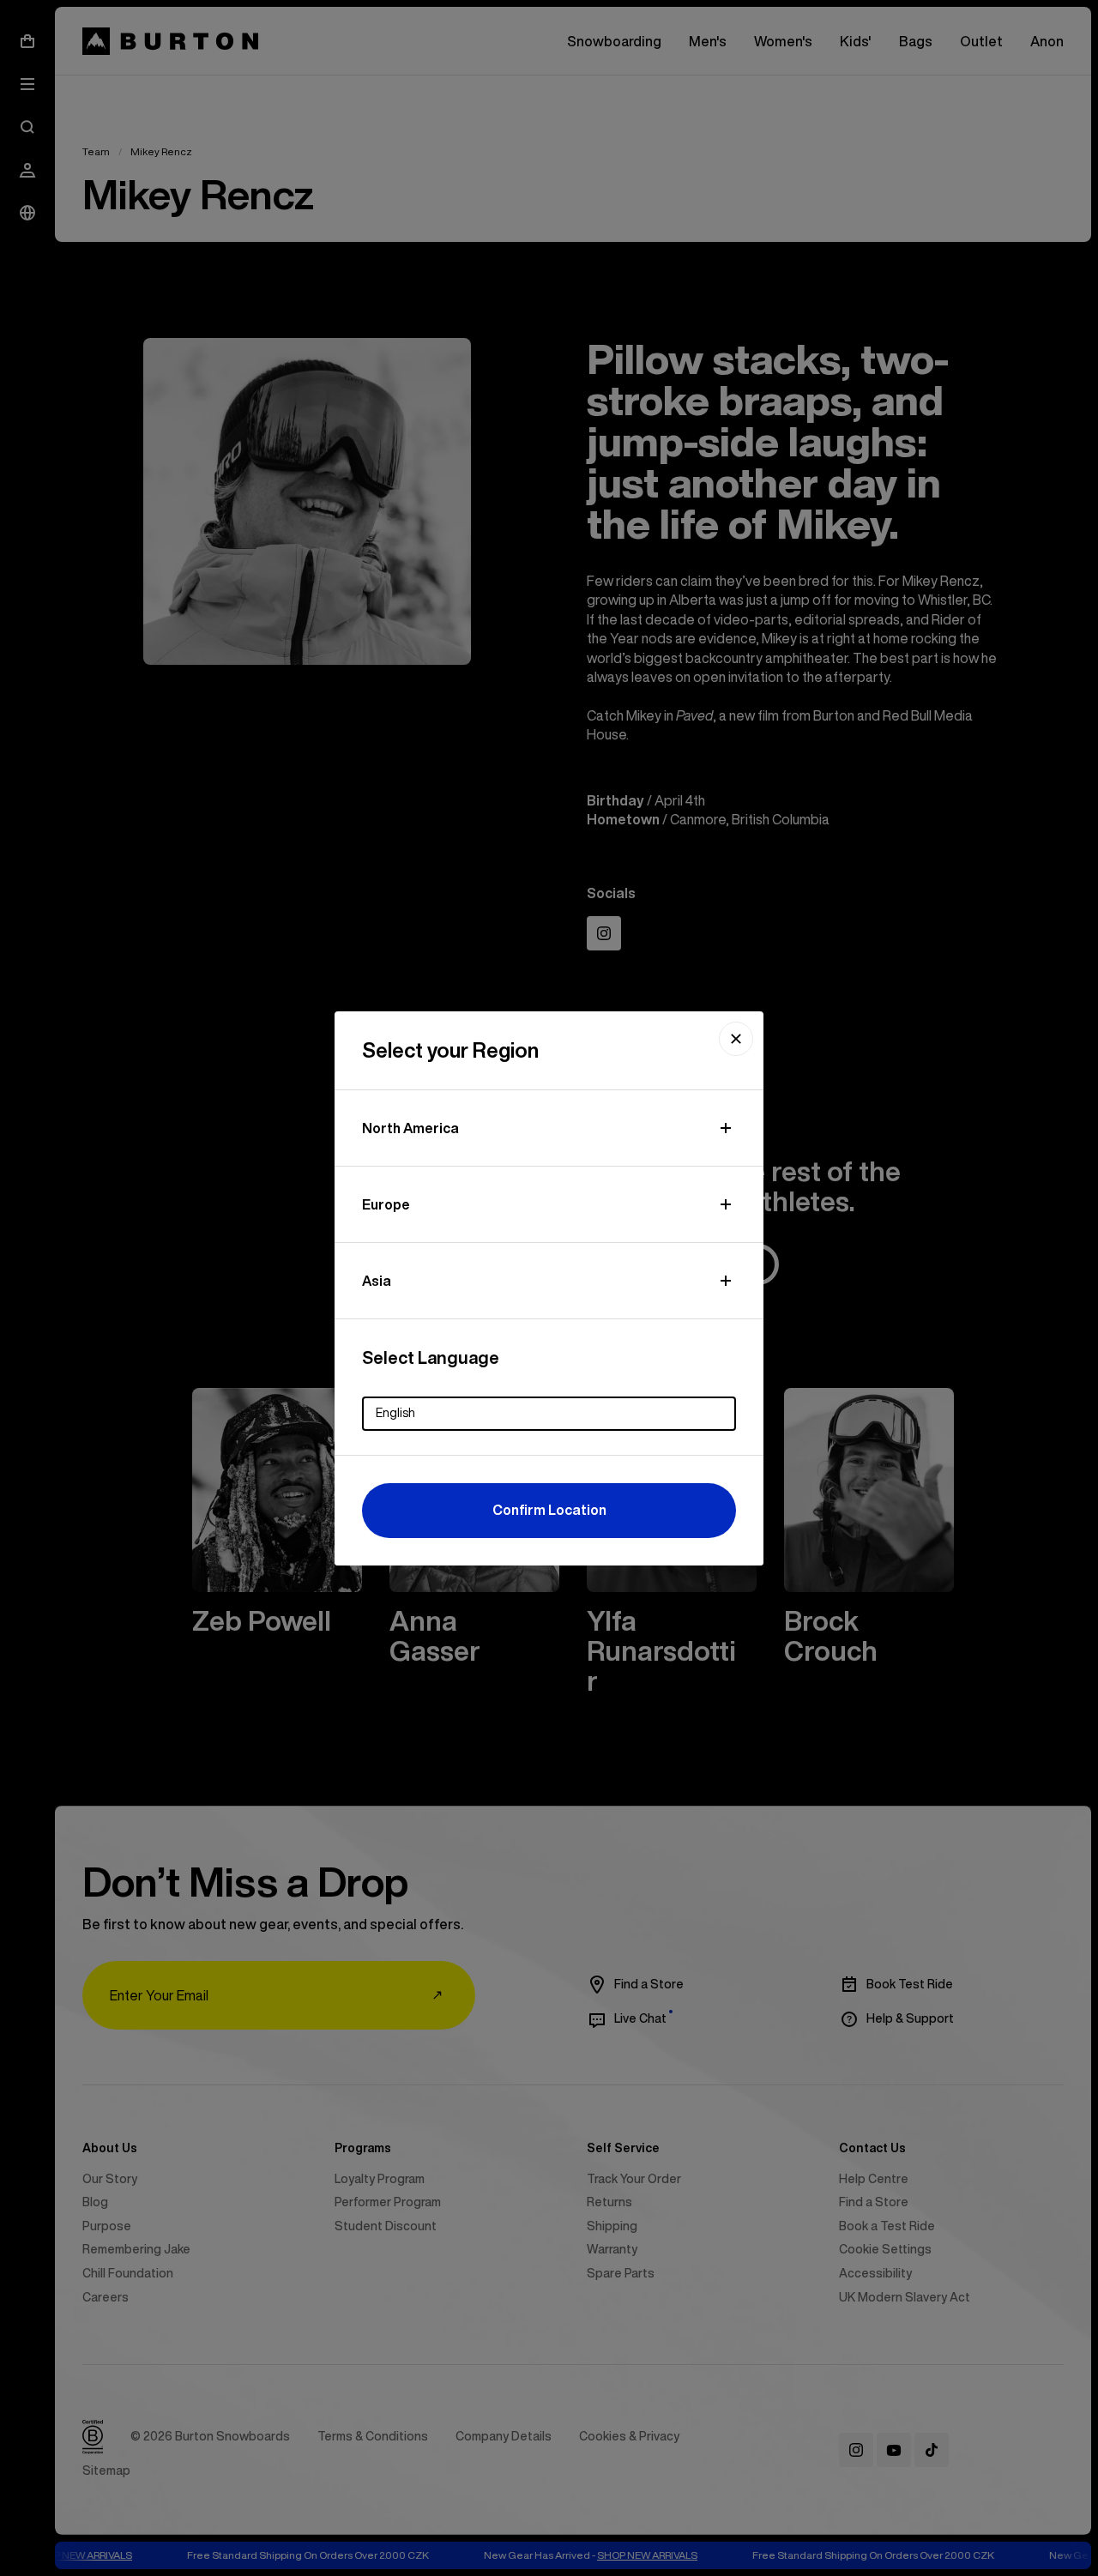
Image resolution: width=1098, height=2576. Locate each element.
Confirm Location (549, 1510)
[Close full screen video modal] (736, 1039)
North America (410, 1128)
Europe (386, 1204)
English (395, 1413)
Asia (377, 1281)
